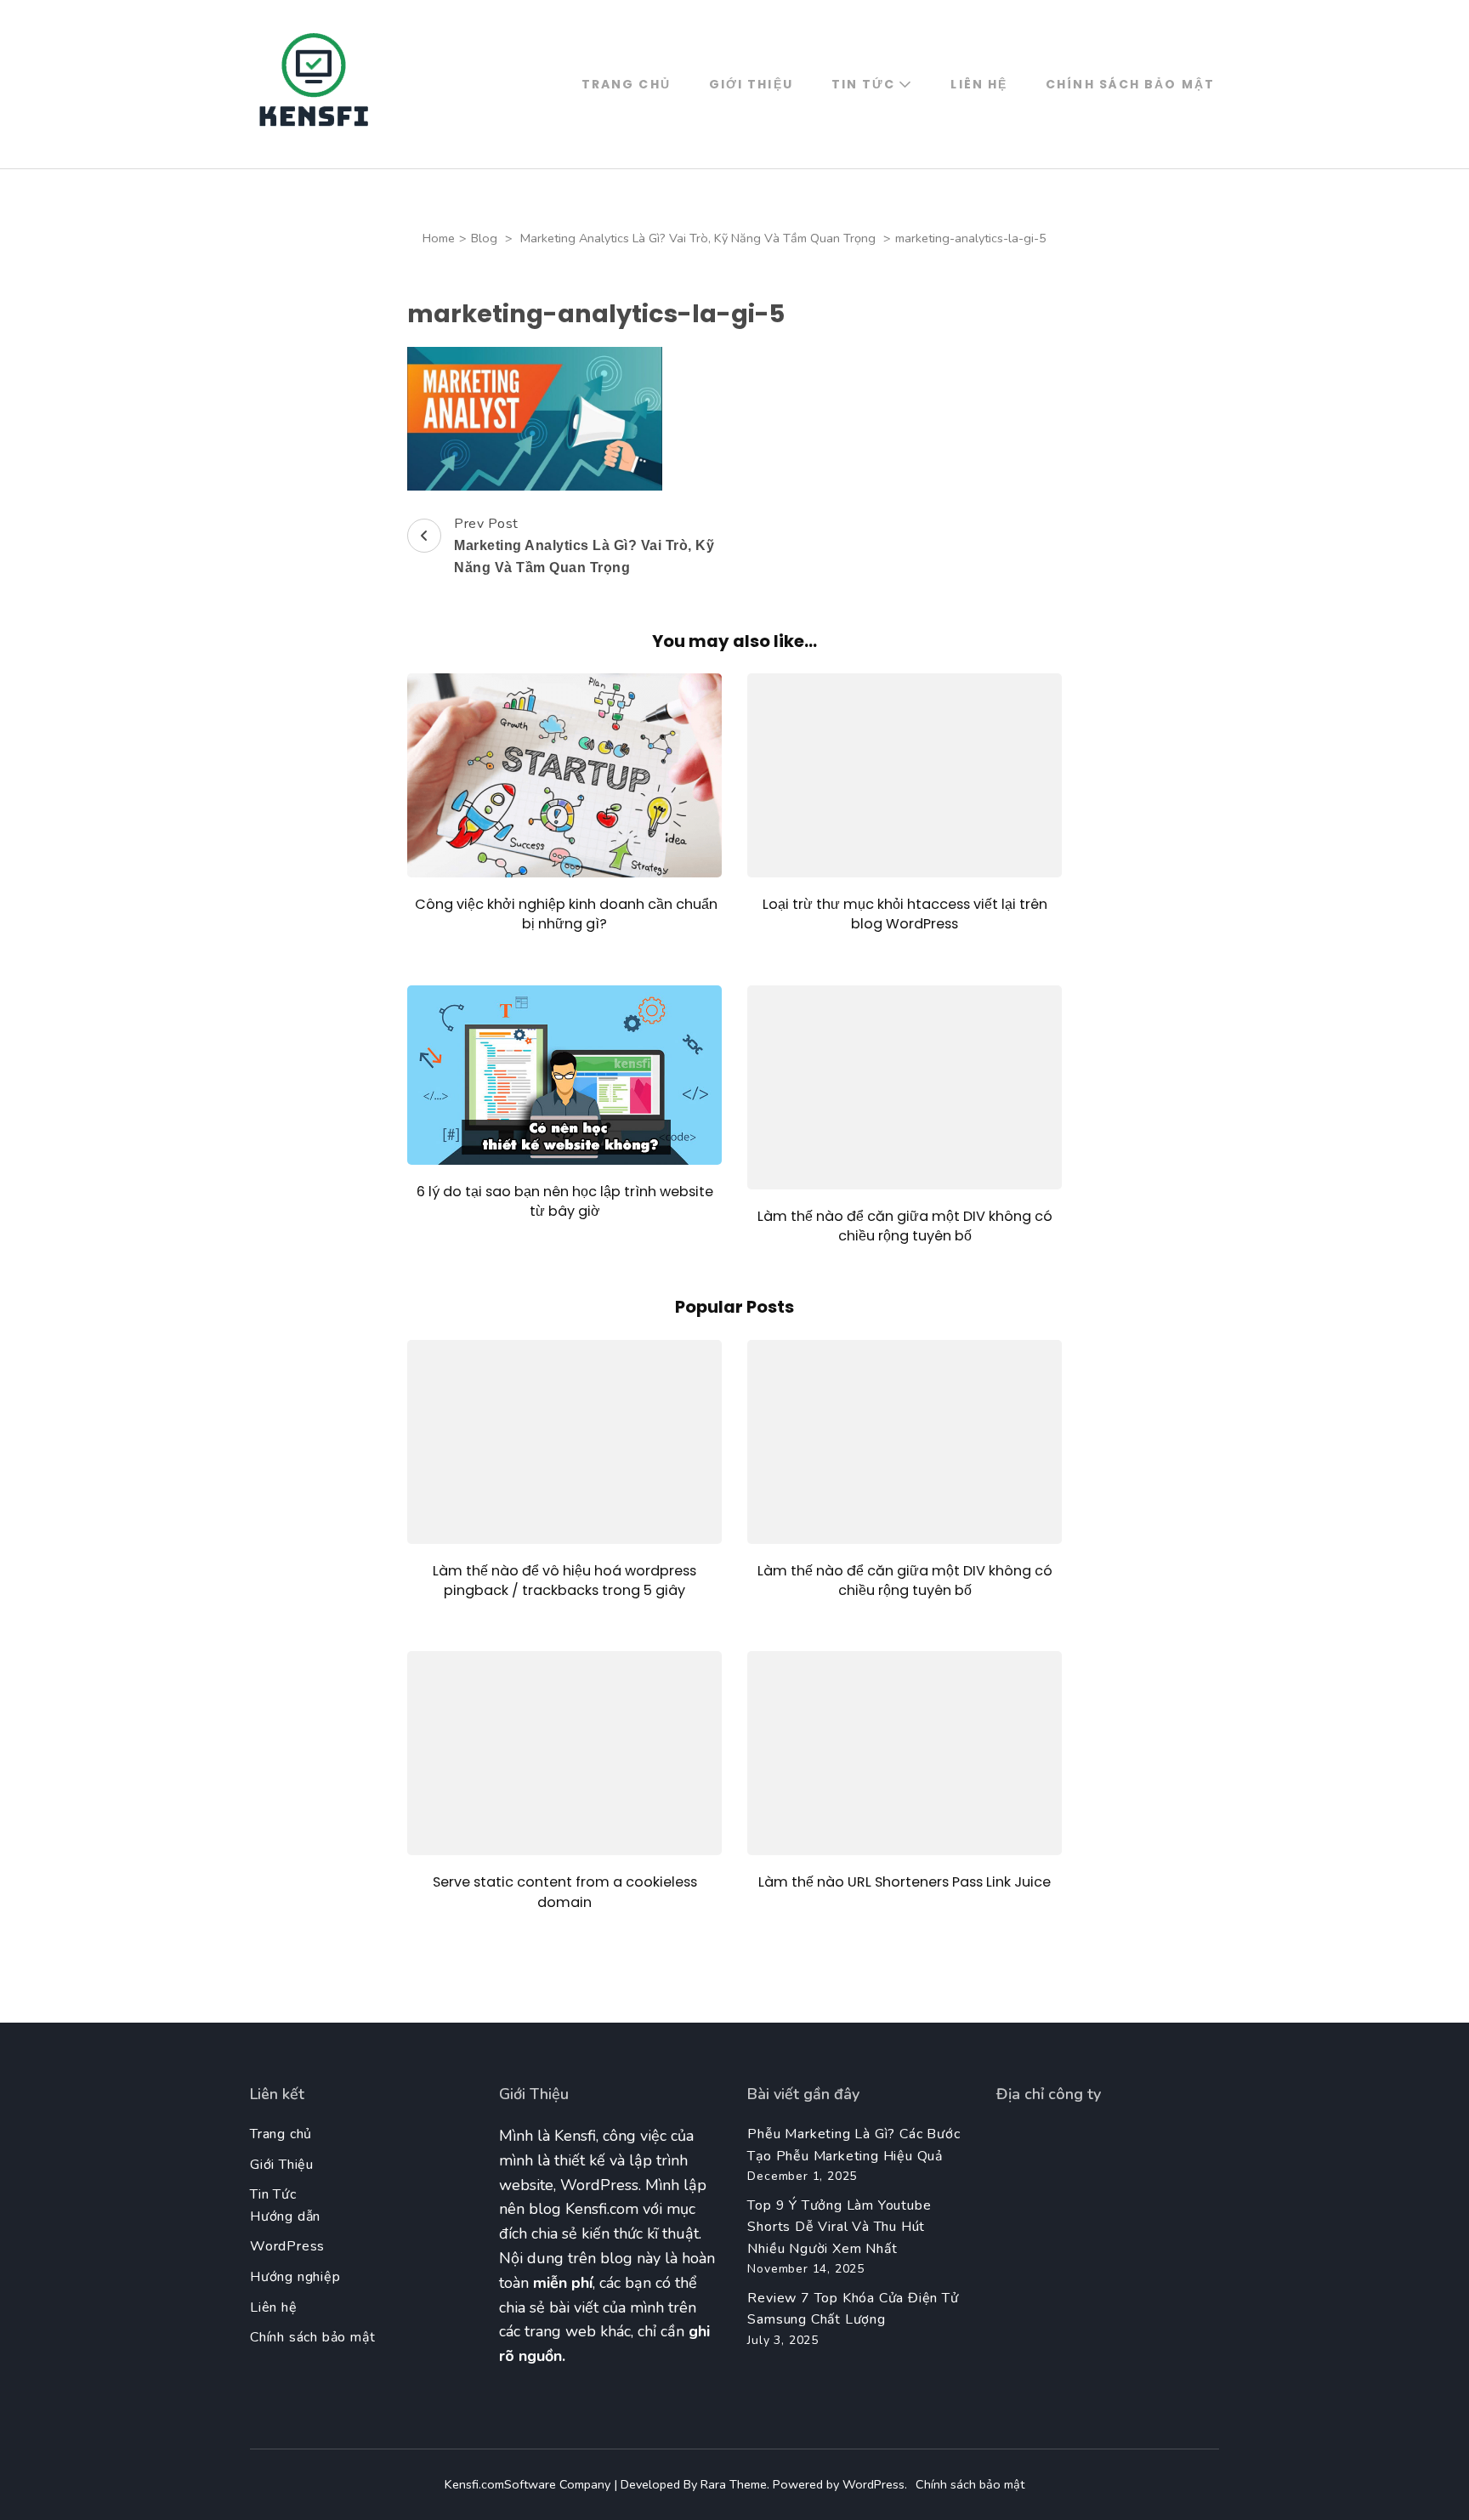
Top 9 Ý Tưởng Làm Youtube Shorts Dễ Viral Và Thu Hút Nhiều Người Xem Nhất (839, 2227)
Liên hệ (979, 84)
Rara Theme (734, 2484)
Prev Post (584, 545)
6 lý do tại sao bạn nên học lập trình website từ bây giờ (565, 1201)
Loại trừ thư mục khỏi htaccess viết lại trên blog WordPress (905, 914)
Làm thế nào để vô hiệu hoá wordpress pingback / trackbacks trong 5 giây (564, 1581)
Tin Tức (864, 84)
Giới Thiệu (751, 84)
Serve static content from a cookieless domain (565, 1892)
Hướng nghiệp (295, 2277)
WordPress (287, 2246)
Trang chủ (626, 84)
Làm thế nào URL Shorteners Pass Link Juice (905, 1882)
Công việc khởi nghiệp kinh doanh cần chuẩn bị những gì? (564, 914)
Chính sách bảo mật (1130, 84)
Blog (484, 238)
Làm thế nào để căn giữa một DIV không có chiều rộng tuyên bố (905, 1226)
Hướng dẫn (285, 2216)
